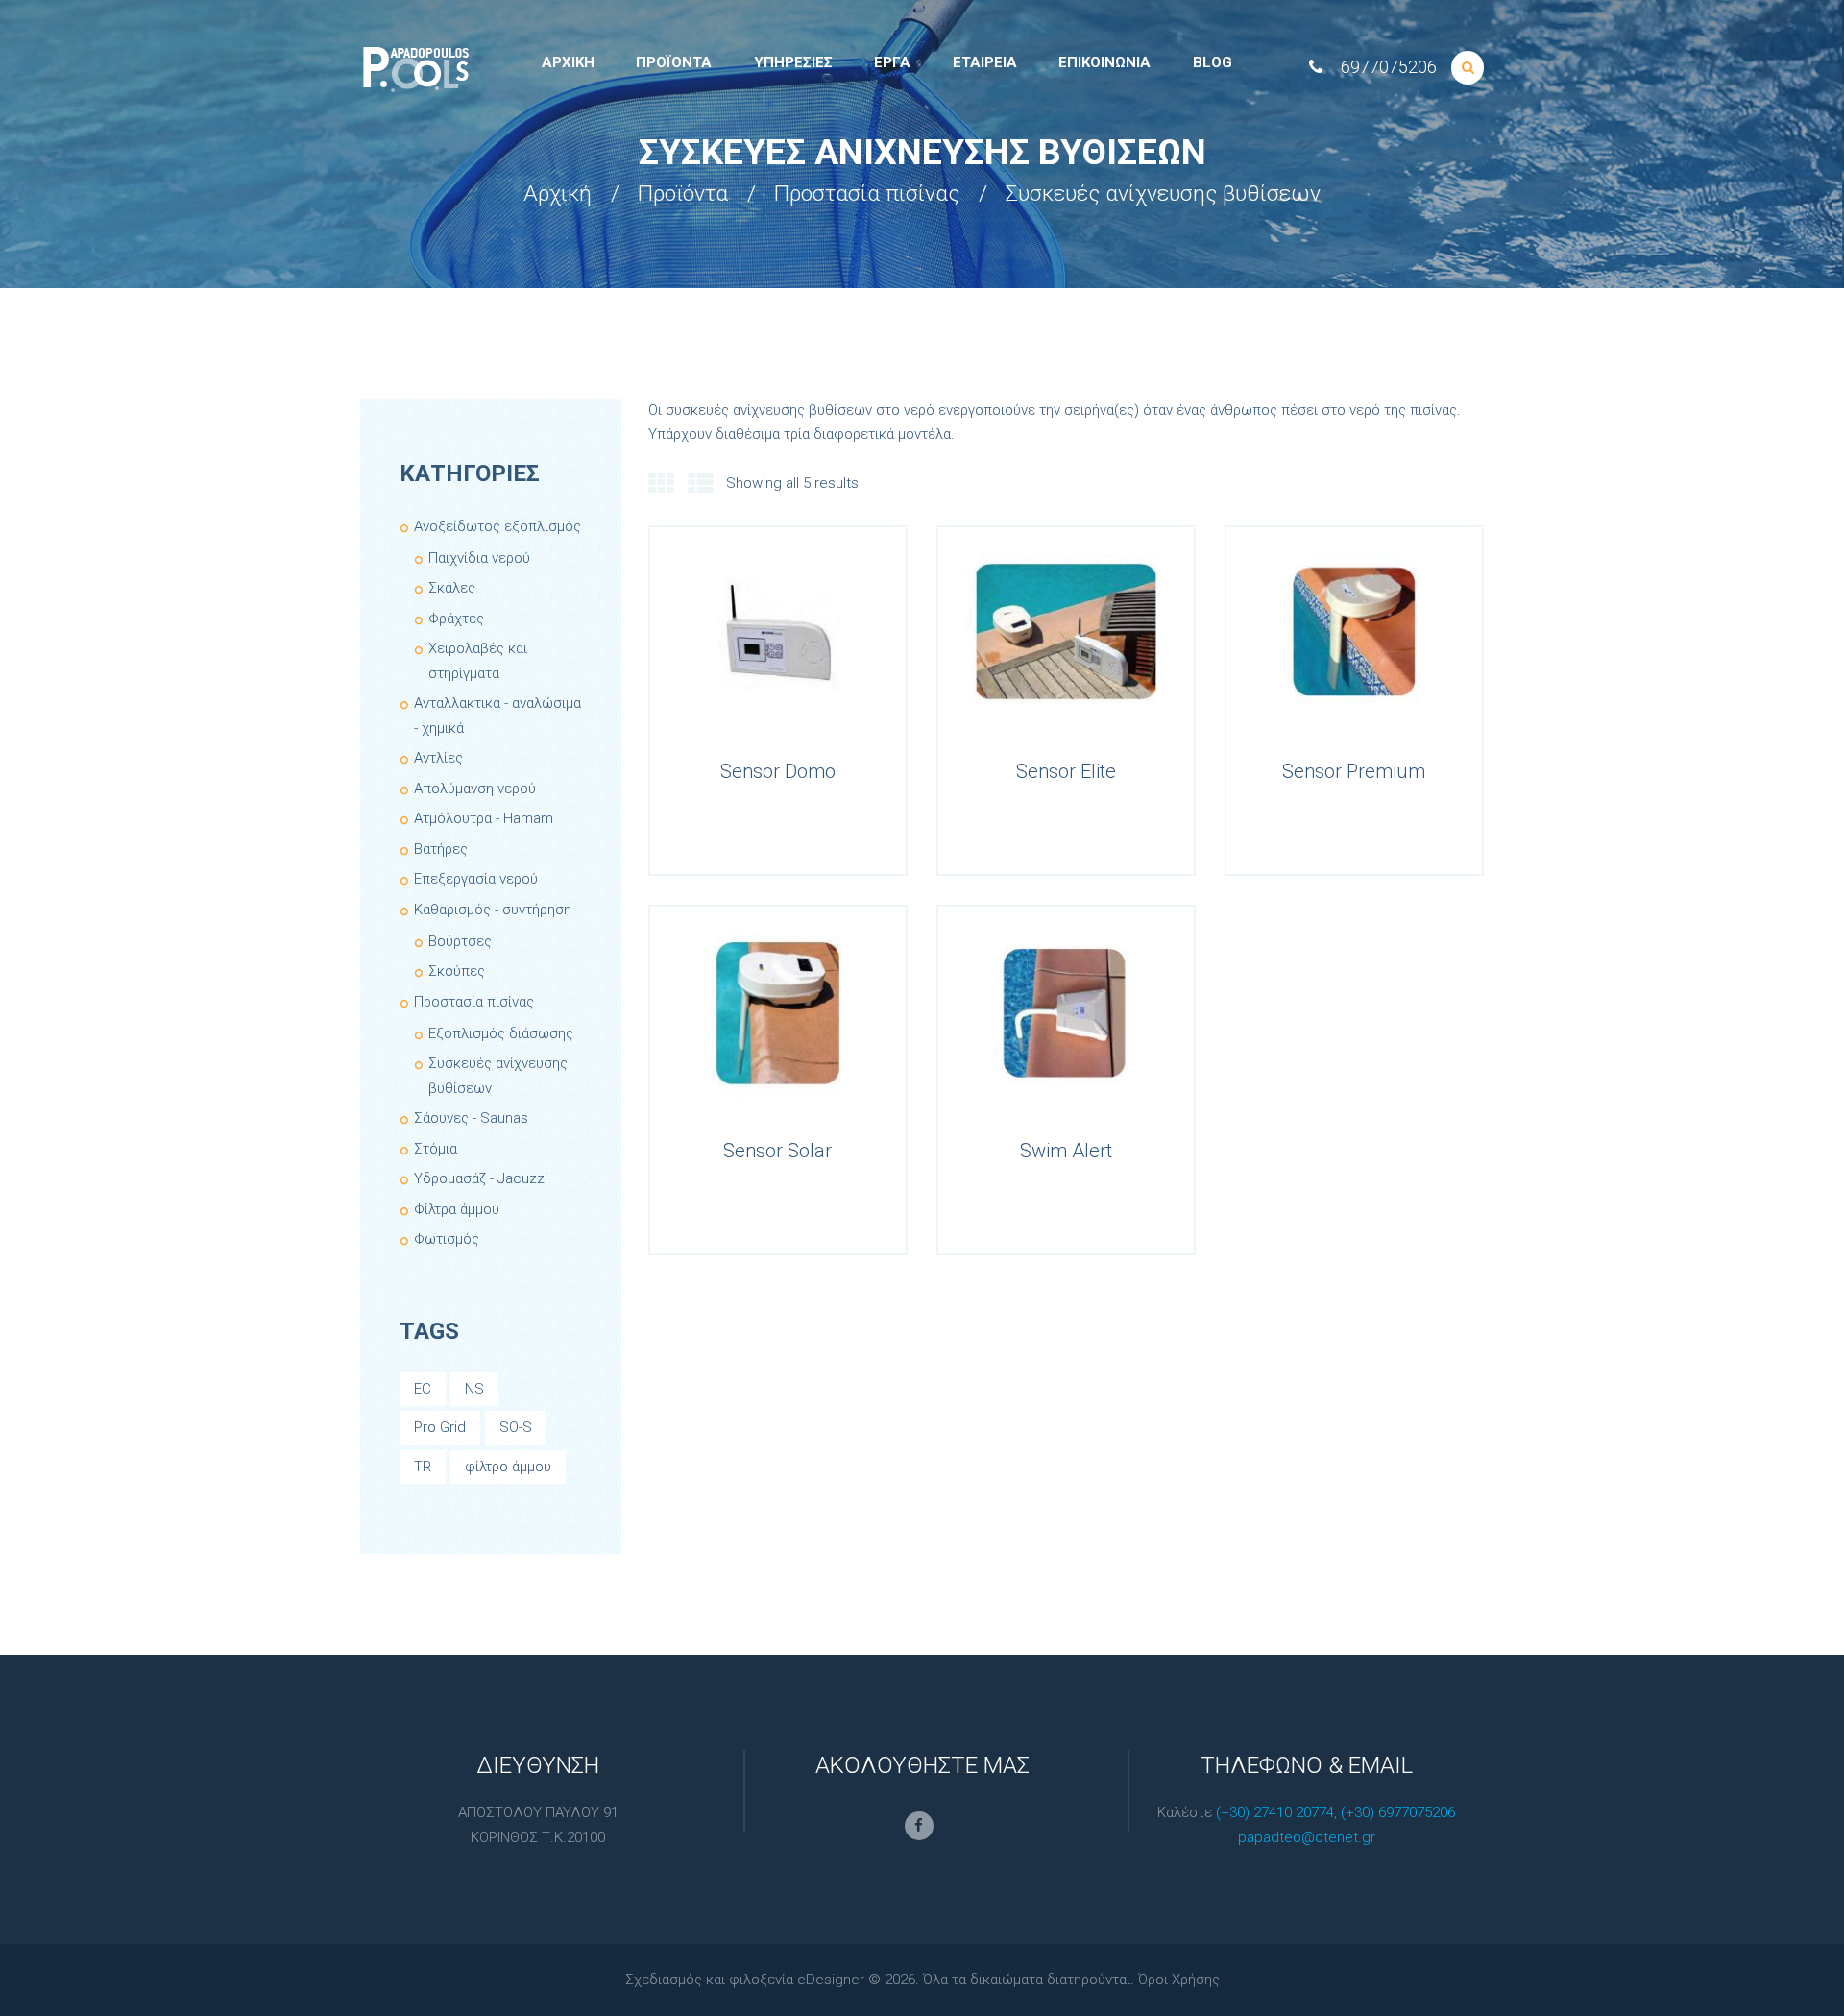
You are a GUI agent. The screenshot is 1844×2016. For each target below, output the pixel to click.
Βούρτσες (460, 941)
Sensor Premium (1354, 771)
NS (474, 1389)
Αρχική (558, 194)
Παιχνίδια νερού (479, 558)
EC (423, 1389)
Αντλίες (438, 758)
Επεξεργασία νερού (476, 879)
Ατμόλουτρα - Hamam (484, 818)
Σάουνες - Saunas (471, 1118)
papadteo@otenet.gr (1307, 1837)
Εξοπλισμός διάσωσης (501, 1033)
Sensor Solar (777, 1151)
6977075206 (1389, 67)
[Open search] (1468, 68)
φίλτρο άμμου (508, 1467)
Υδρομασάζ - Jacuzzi (481, 1178)
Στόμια (436, 1149)
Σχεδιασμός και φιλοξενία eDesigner (745, 1980)
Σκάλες (452, 588)
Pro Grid (440, 1427)
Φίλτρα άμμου (457, 1209)
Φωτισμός (447, 1239)
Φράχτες (456, 619)
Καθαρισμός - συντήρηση (493, 910)
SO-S (516, 1427)
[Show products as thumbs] (661, 484)
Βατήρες (441, 849)
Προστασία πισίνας (867, 194)
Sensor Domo (778, 771)
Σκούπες (457, 971)
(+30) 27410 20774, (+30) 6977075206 (1335, 1812)
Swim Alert (1066, 1151)
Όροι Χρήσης (1179, 1980)
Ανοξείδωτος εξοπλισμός (497, 526)
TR (423, 1467)
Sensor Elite (1066, 771)
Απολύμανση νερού (475, 789)
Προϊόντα (683, 194)
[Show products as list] (701, 484)
